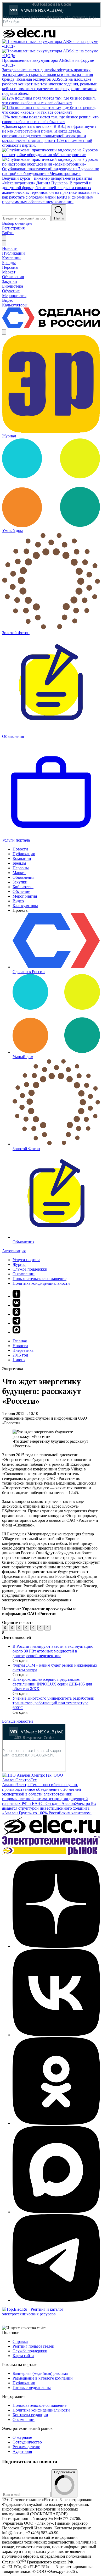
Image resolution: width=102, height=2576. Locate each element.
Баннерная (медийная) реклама (40, 2373)
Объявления (23, 877)
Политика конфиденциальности (41, 1283)
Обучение (21, 891)
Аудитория (22, 2451)
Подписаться (64, 2472)
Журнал (19, 1264)
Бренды (19, 863)
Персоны (21, 868)
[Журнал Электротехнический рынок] (51, 1853)
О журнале (22, 2437)
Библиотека (23, 887)
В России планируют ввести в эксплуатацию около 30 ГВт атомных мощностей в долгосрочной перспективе (53, 1651)
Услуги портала (26, 1260)
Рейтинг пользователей (33, 2346)
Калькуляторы (25, 906)
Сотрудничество (27, 2442)
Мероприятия (25, 896)
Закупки (20, 882)
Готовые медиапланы (32, 2388)
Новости (20, 849)
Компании (22, 858)
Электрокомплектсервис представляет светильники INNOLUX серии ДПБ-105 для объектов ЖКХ (52, 1684)
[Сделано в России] (51, 327)
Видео (18, 901)
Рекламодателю (26, 2447)
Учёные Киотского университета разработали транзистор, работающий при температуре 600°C (53, 1703)
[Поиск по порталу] (4, 238)
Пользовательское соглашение (39, 1279)
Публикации (24, 854)
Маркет (19, 873)
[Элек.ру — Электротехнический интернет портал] (29, 37)
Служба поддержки (30, 1269)
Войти (8, 233)
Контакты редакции (30, 2415)
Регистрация (13, 228)
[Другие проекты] (4, 332)
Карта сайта (23, 2356)
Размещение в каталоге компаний (43, 2378)
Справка (20, 2341)
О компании (24, 1274)
